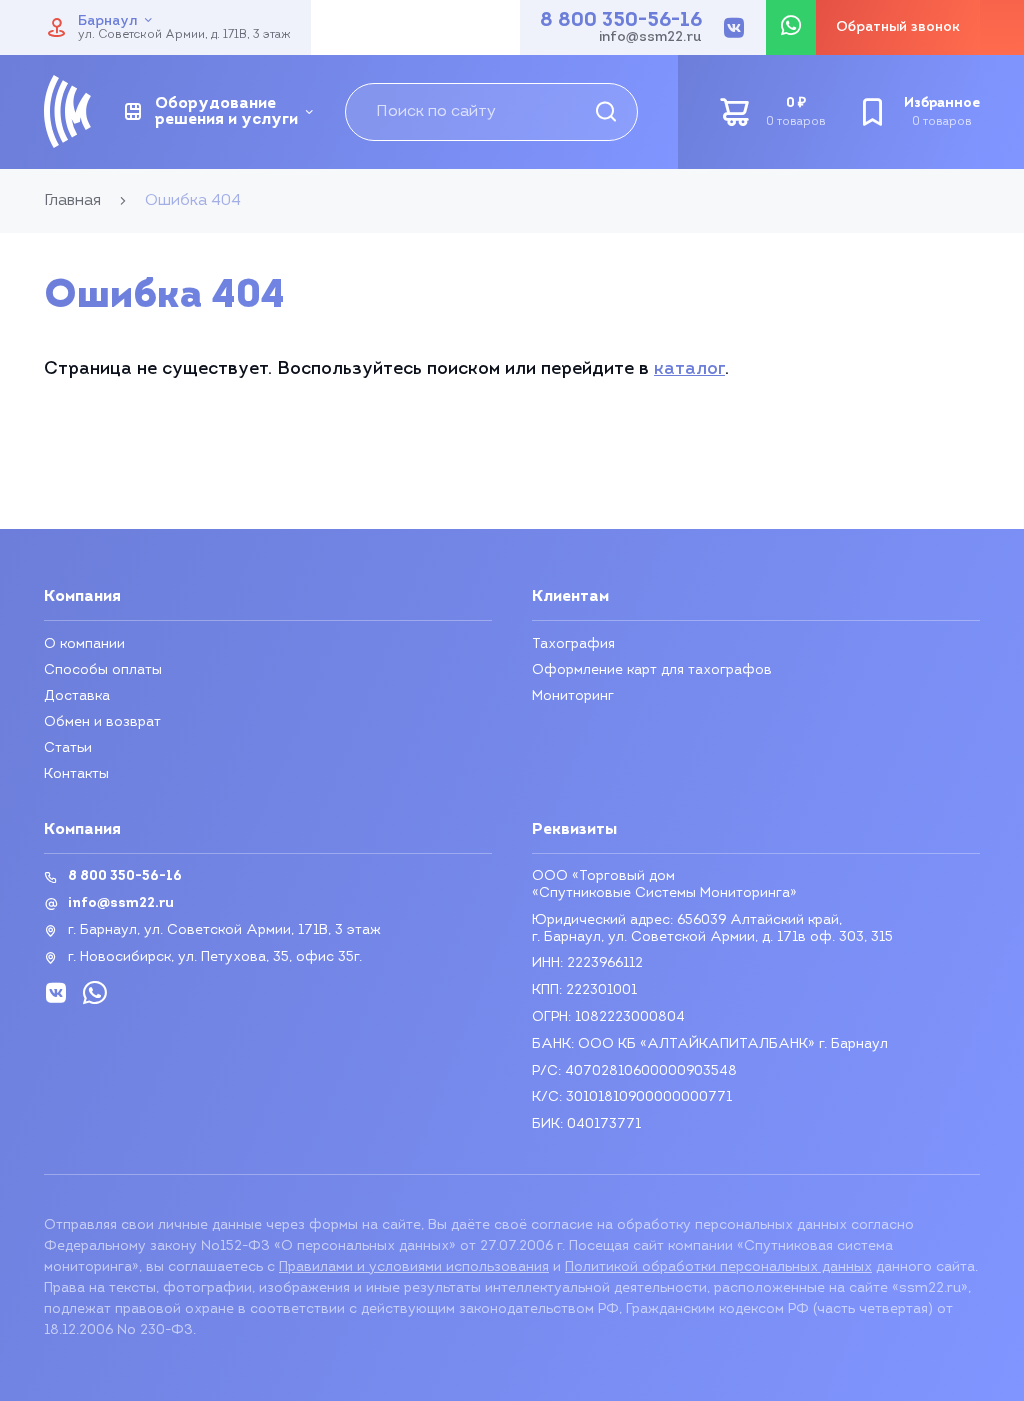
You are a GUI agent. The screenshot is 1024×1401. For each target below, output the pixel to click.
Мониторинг (573, 696)
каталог (689, 370)
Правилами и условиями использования (414, 1267)
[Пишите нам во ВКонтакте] (734, 28)
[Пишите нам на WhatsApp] (791, 27)
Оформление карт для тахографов (652, 670)
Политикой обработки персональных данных (718, 1267)
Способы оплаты (103, 670)
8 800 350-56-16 (621, 21)
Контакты (76, 774)
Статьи (68, 748)
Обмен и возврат (102, 722)
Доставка (77, 696)
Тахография (573, 644)
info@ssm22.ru (650, 38)
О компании (84, 644)
